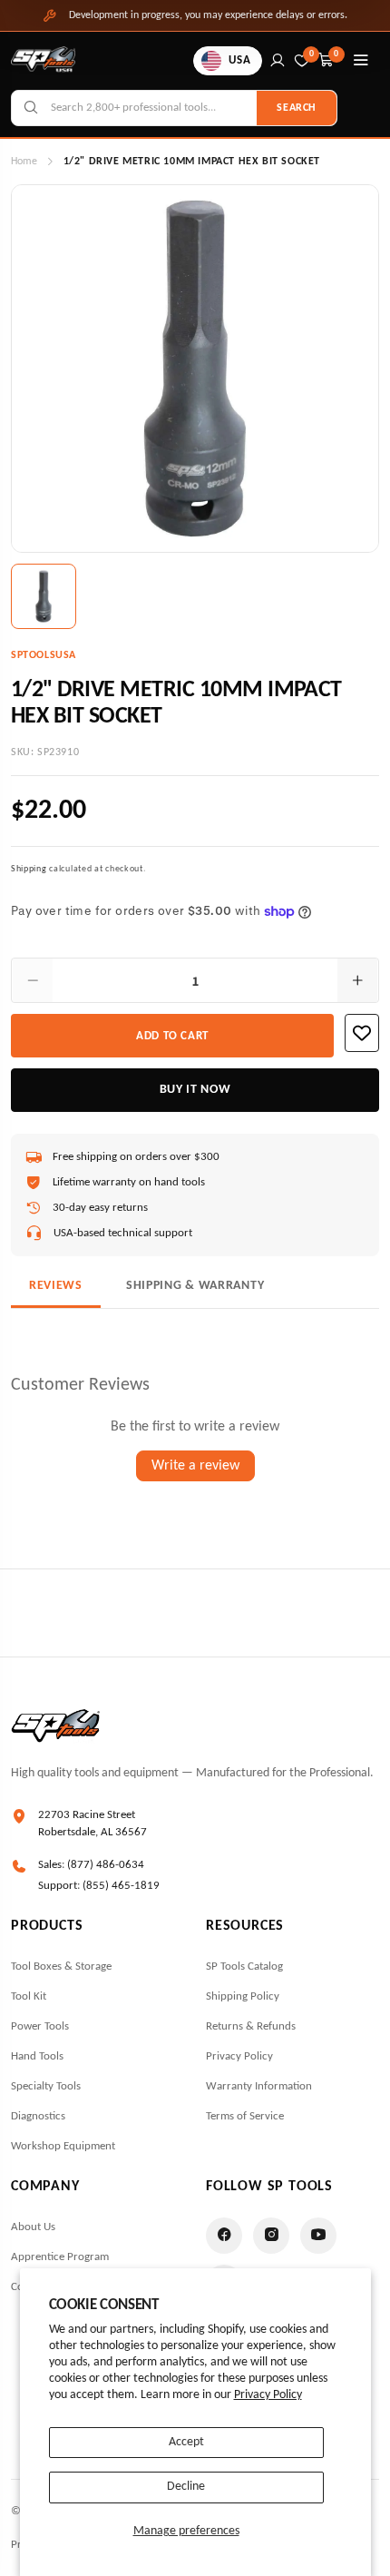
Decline (186, 2487)
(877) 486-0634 (106, 1865)
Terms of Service (245, 2116)
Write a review (195, 1466)
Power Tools (40, 2026)
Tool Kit (29, 1996)
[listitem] (44, 596)
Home (24, 162)
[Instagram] (271, 2236)
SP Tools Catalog (244, 1966)
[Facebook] (224, 2236)
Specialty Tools (46, 2086)
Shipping (29, 869)
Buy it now (195, 1090)
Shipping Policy (243, 1996)
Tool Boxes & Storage (61, 1966)
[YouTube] (318, 2236)
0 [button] (336, 54)
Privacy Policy (268, 2395)
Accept (186, 2442)
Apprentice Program (60, 2257)
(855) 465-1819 (121, 1886)
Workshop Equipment (63, 2146)
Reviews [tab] (56, 1286)
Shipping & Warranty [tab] (195, 1286)
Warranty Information (259, 2086)
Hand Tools (37, 2056)
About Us (33, 2227)
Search (297, 108)
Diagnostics (38, 2116)
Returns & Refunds (251, 2026)
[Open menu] (361, 61)
